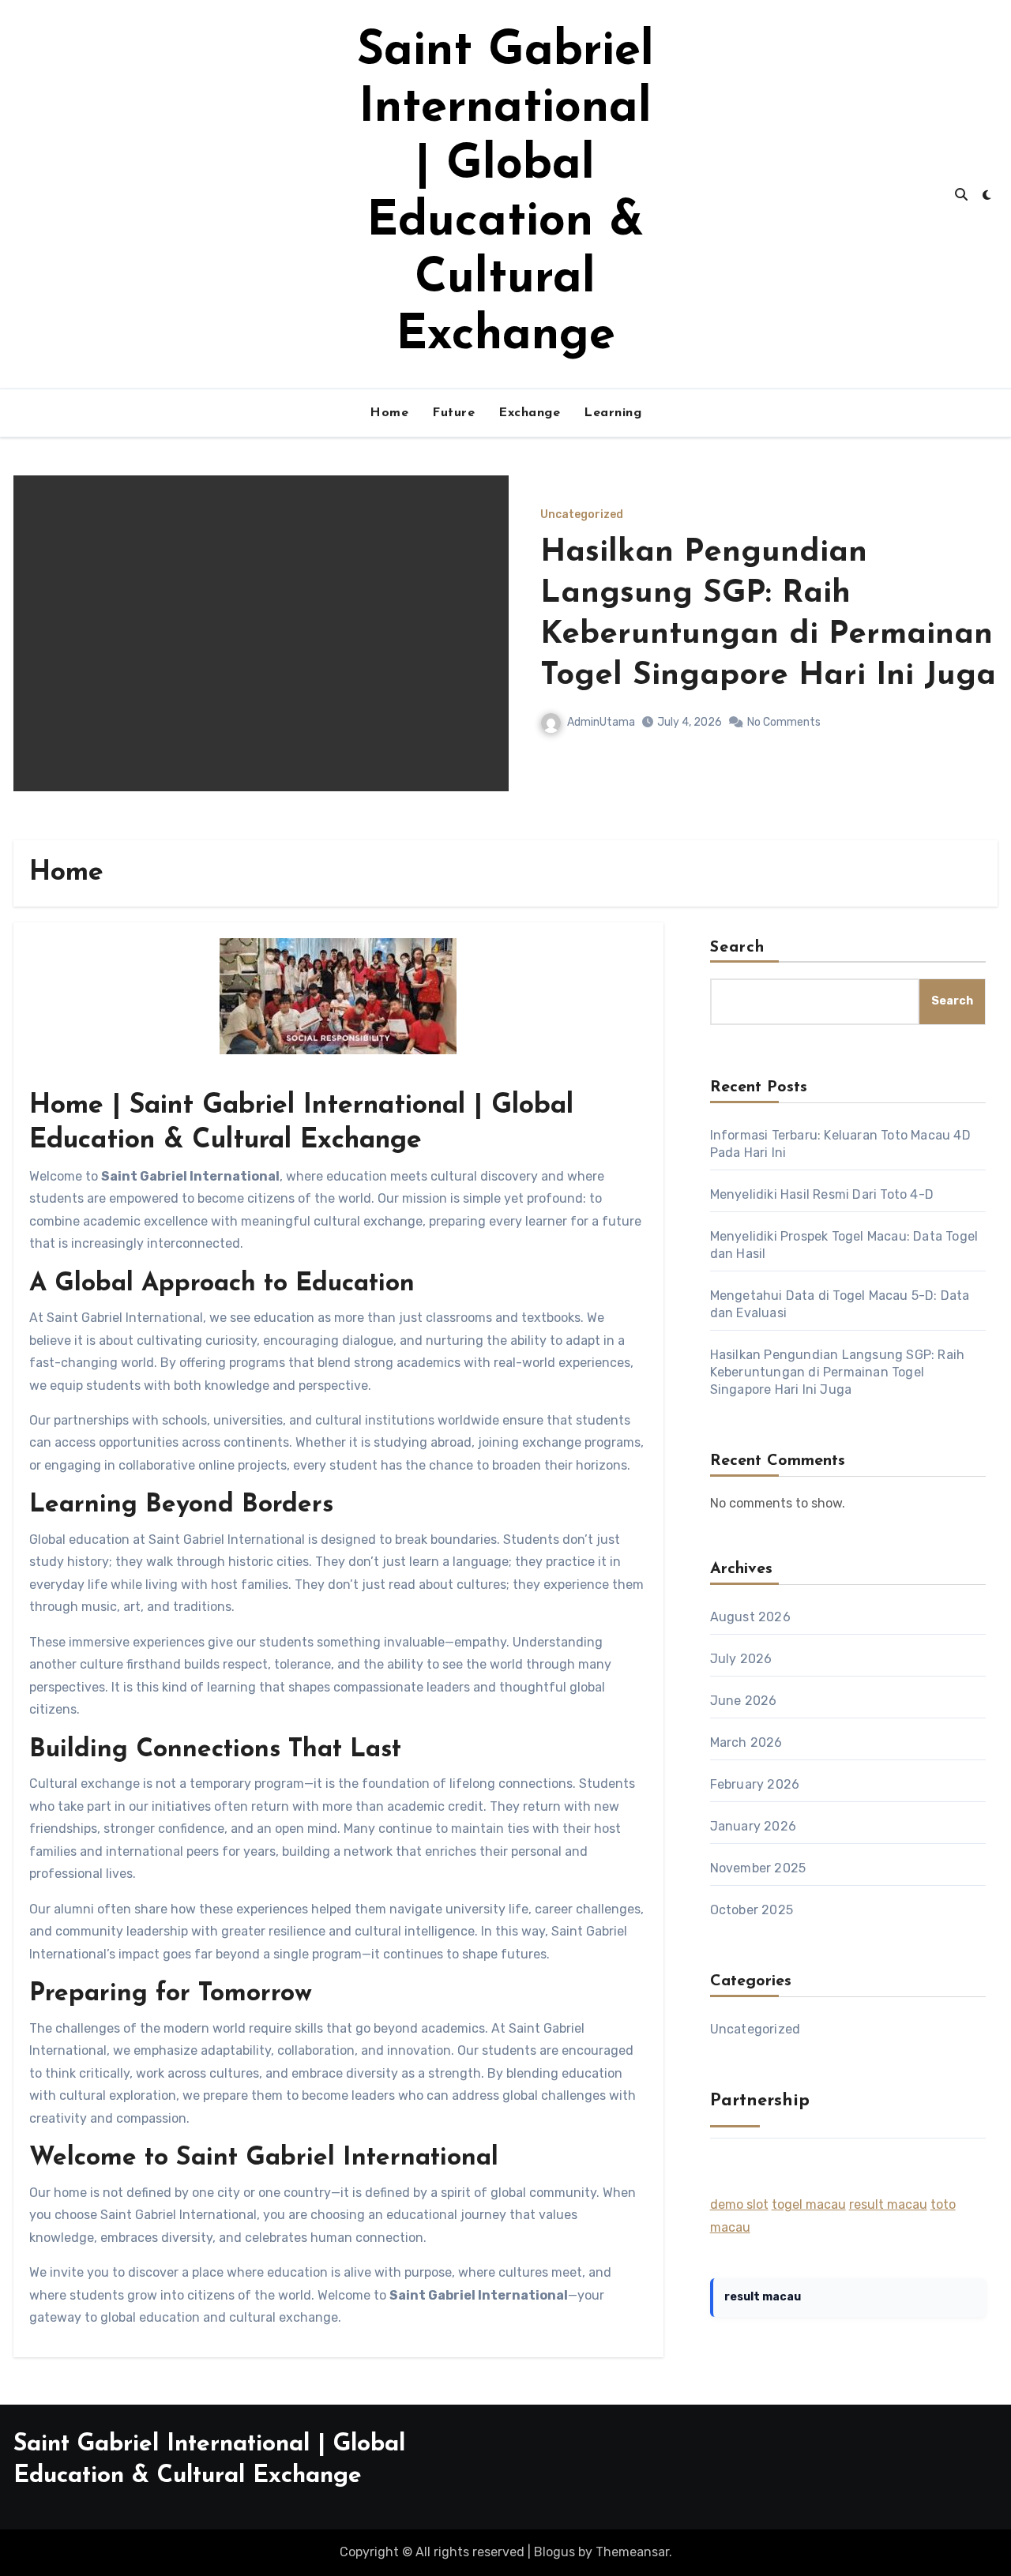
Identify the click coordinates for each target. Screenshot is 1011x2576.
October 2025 (752, 1910)
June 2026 (744, 1701)
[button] (976, 654)
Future (453, 413)
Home (389, 413)
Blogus (554, 2552)
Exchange (529, 413)
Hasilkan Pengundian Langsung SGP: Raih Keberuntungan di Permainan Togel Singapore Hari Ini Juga (838, 1372)
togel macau (809, 2204)
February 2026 (755, 1784)
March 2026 (746, 1742)
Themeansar (632, 2552)
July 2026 (741, 1659)
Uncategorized (827, 556)
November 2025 (758, 1868)
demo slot (739, 2204)
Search (738, 948)
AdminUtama (847, 681)
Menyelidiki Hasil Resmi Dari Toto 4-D (822, 1194)
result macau (888, 2204)
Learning (613, 413)
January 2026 (753, 1826)
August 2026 (750, 1617)
